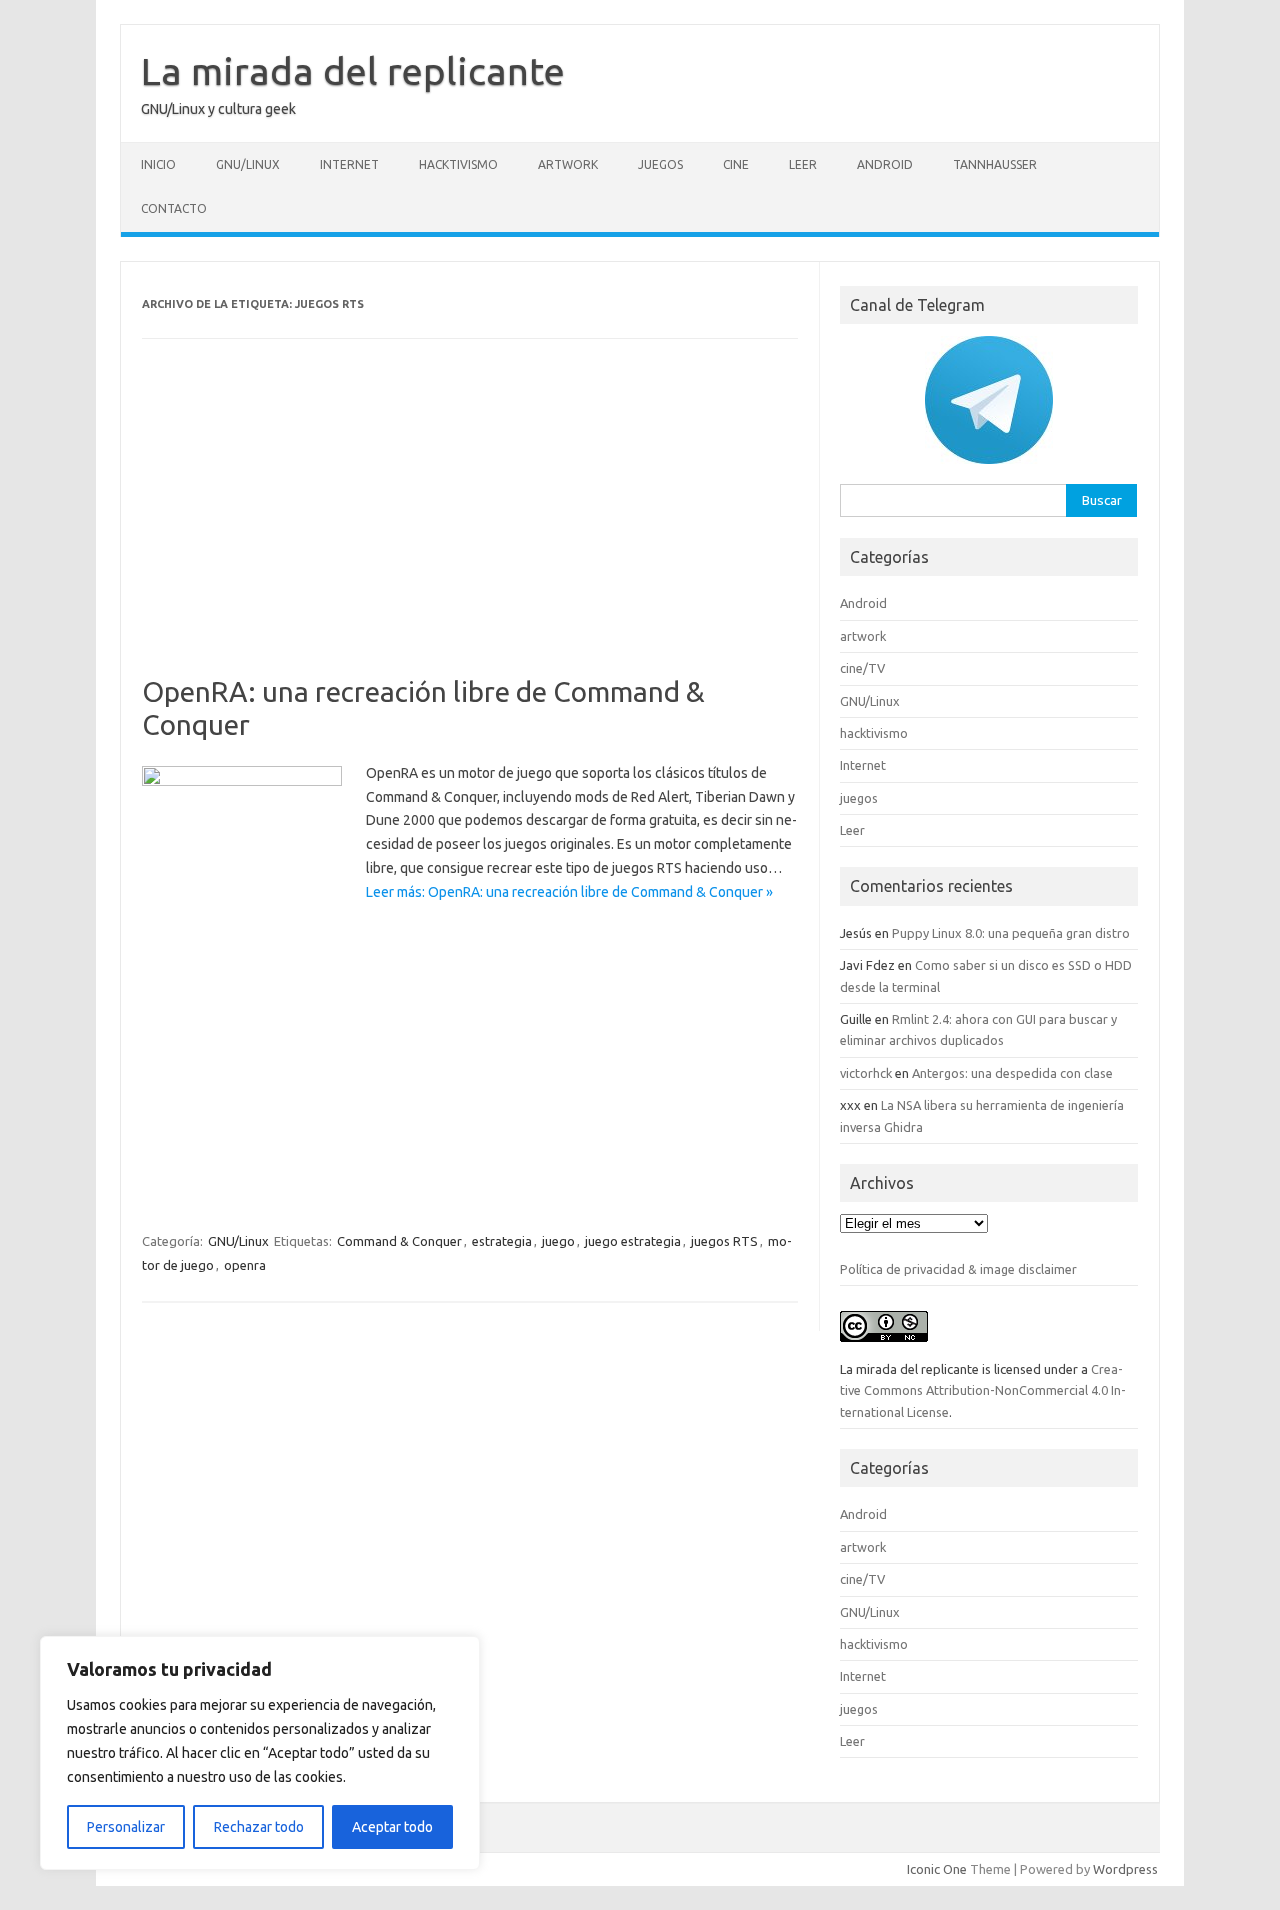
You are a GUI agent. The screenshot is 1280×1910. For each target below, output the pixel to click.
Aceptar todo (392, 1827)
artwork (568, 164)
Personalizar (126, 1827)
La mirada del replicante (353, 71)
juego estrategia (633, 1241)
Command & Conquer (399, 1241)
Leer (803, 164)
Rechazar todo (259, 1827)
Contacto (174, 208)
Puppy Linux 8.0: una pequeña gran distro (1011, 933)
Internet (349, 164)
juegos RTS (724, 1241)
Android (885, 164)
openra (245, 1265)
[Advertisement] (470, 527)
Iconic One (937, 1869)
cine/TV (862, 668)
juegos (660, 164)
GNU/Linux (248, 164)
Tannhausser (995, 164)
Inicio (158, 164)
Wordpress (1125, 1869)
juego (558, 1241)
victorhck (866, 1073)
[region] (260, 1753)
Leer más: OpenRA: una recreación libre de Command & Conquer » (569, 892)
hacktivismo (458, 164)
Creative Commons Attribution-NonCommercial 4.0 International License (983, 1390)
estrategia (502, 1241)
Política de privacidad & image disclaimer (958, 1269)
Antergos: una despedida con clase (1012, 1073)
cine (736, 164)
